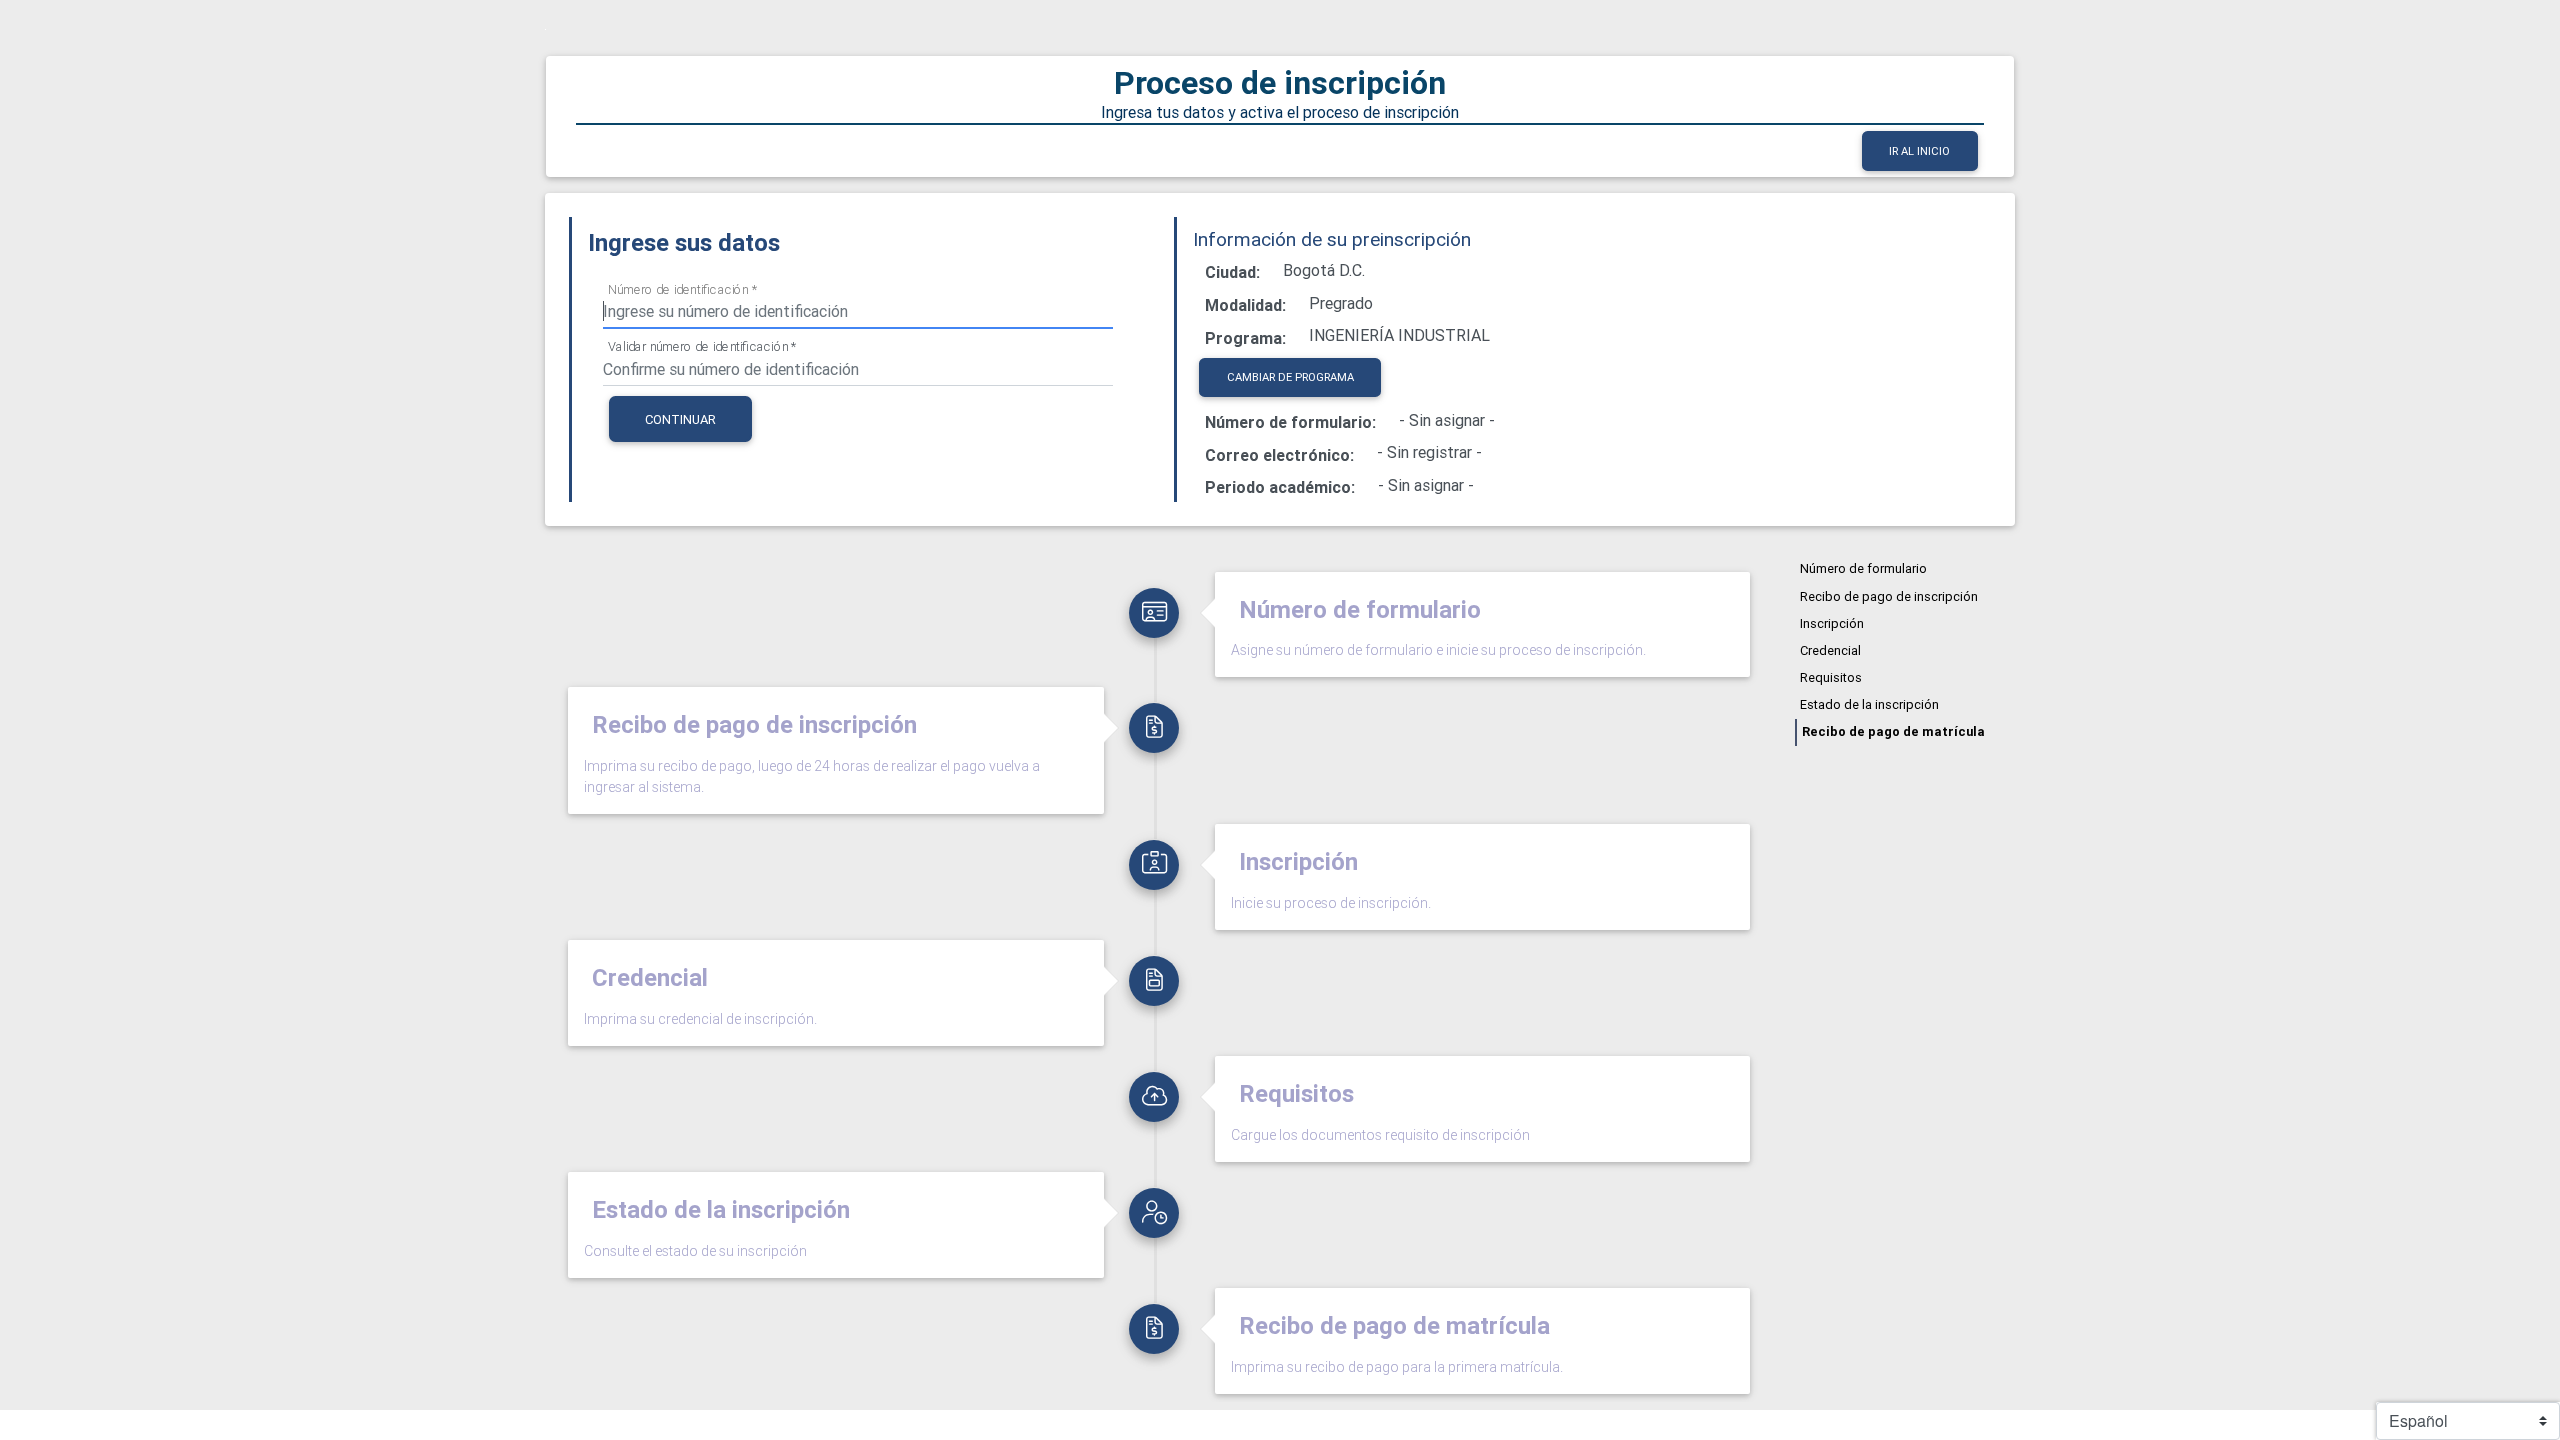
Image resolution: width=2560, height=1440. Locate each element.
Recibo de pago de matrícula (1893, 731)
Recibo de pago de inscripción (1889, 596)
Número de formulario (1863, 568)
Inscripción (1832, 623)
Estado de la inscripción (1869, 704)
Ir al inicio (1919, 151)
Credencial (1830, 650)
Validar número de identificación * (702, 347)
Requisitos (1831, 677)
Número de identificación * (683, 289)
